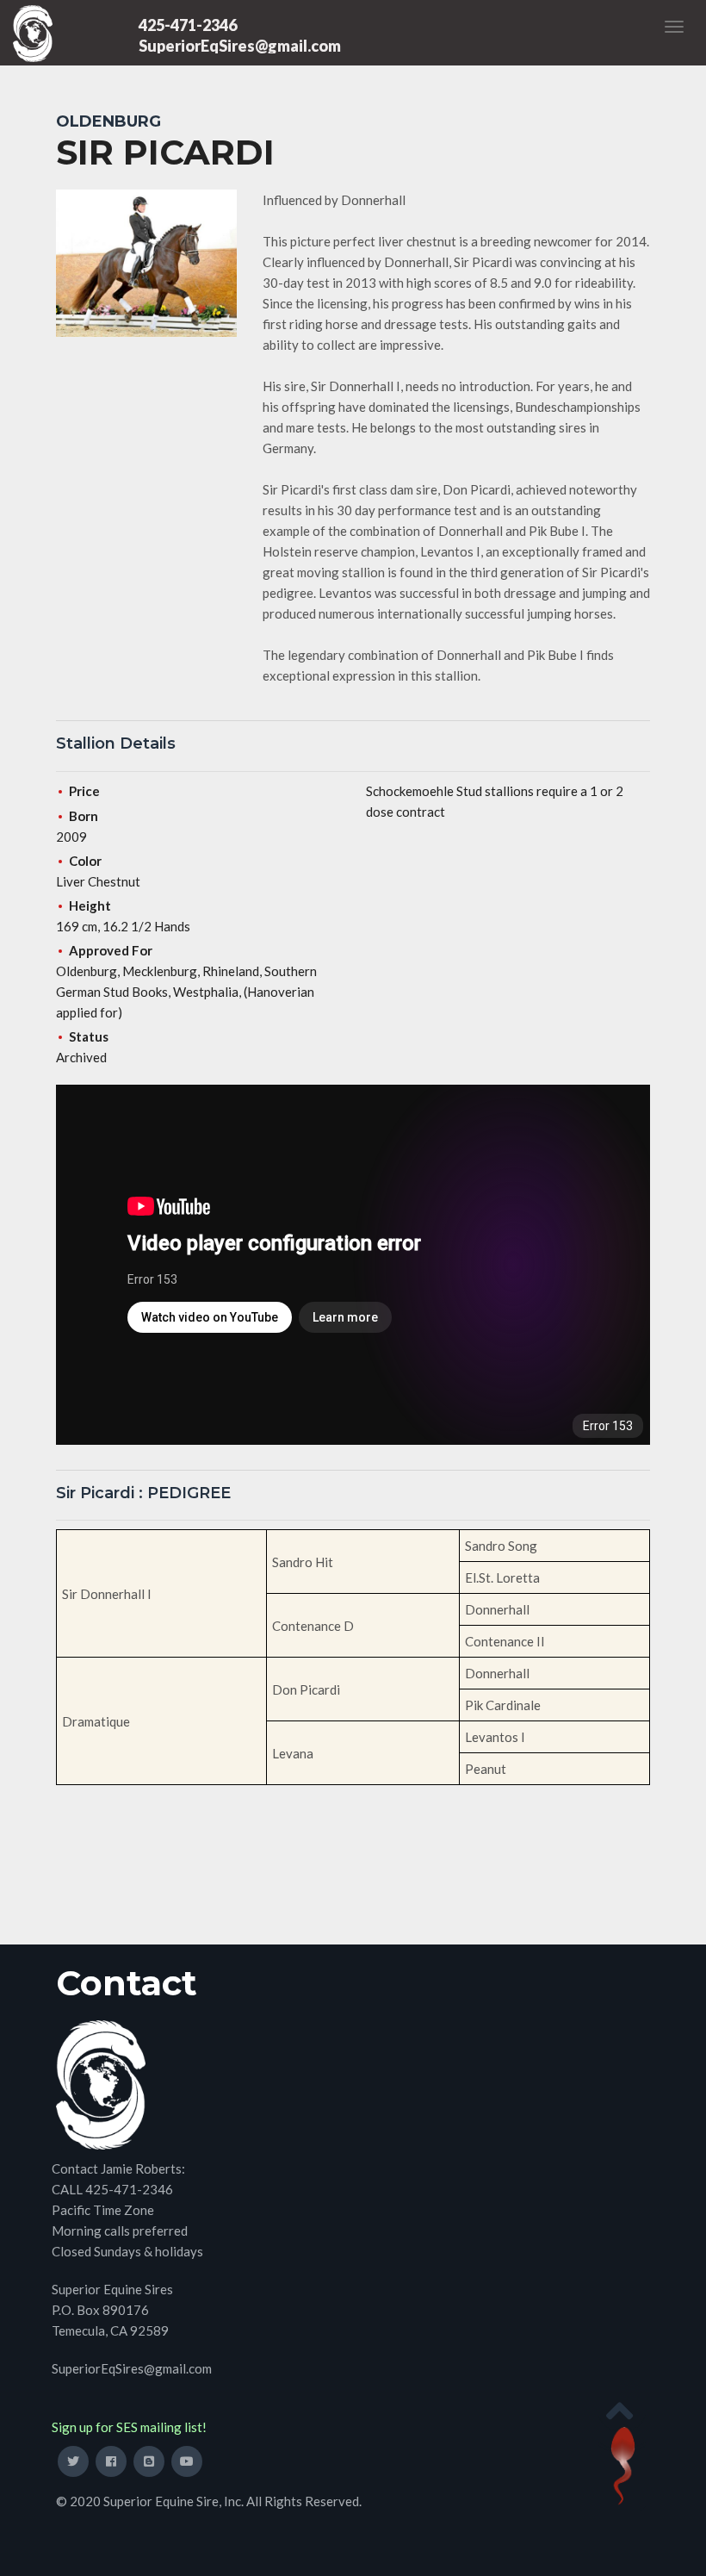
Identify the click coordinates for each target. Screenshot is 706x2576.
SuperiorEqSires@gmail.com (240, 46)
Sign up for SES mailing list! (129, 2427)
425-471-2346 (188, 25)
